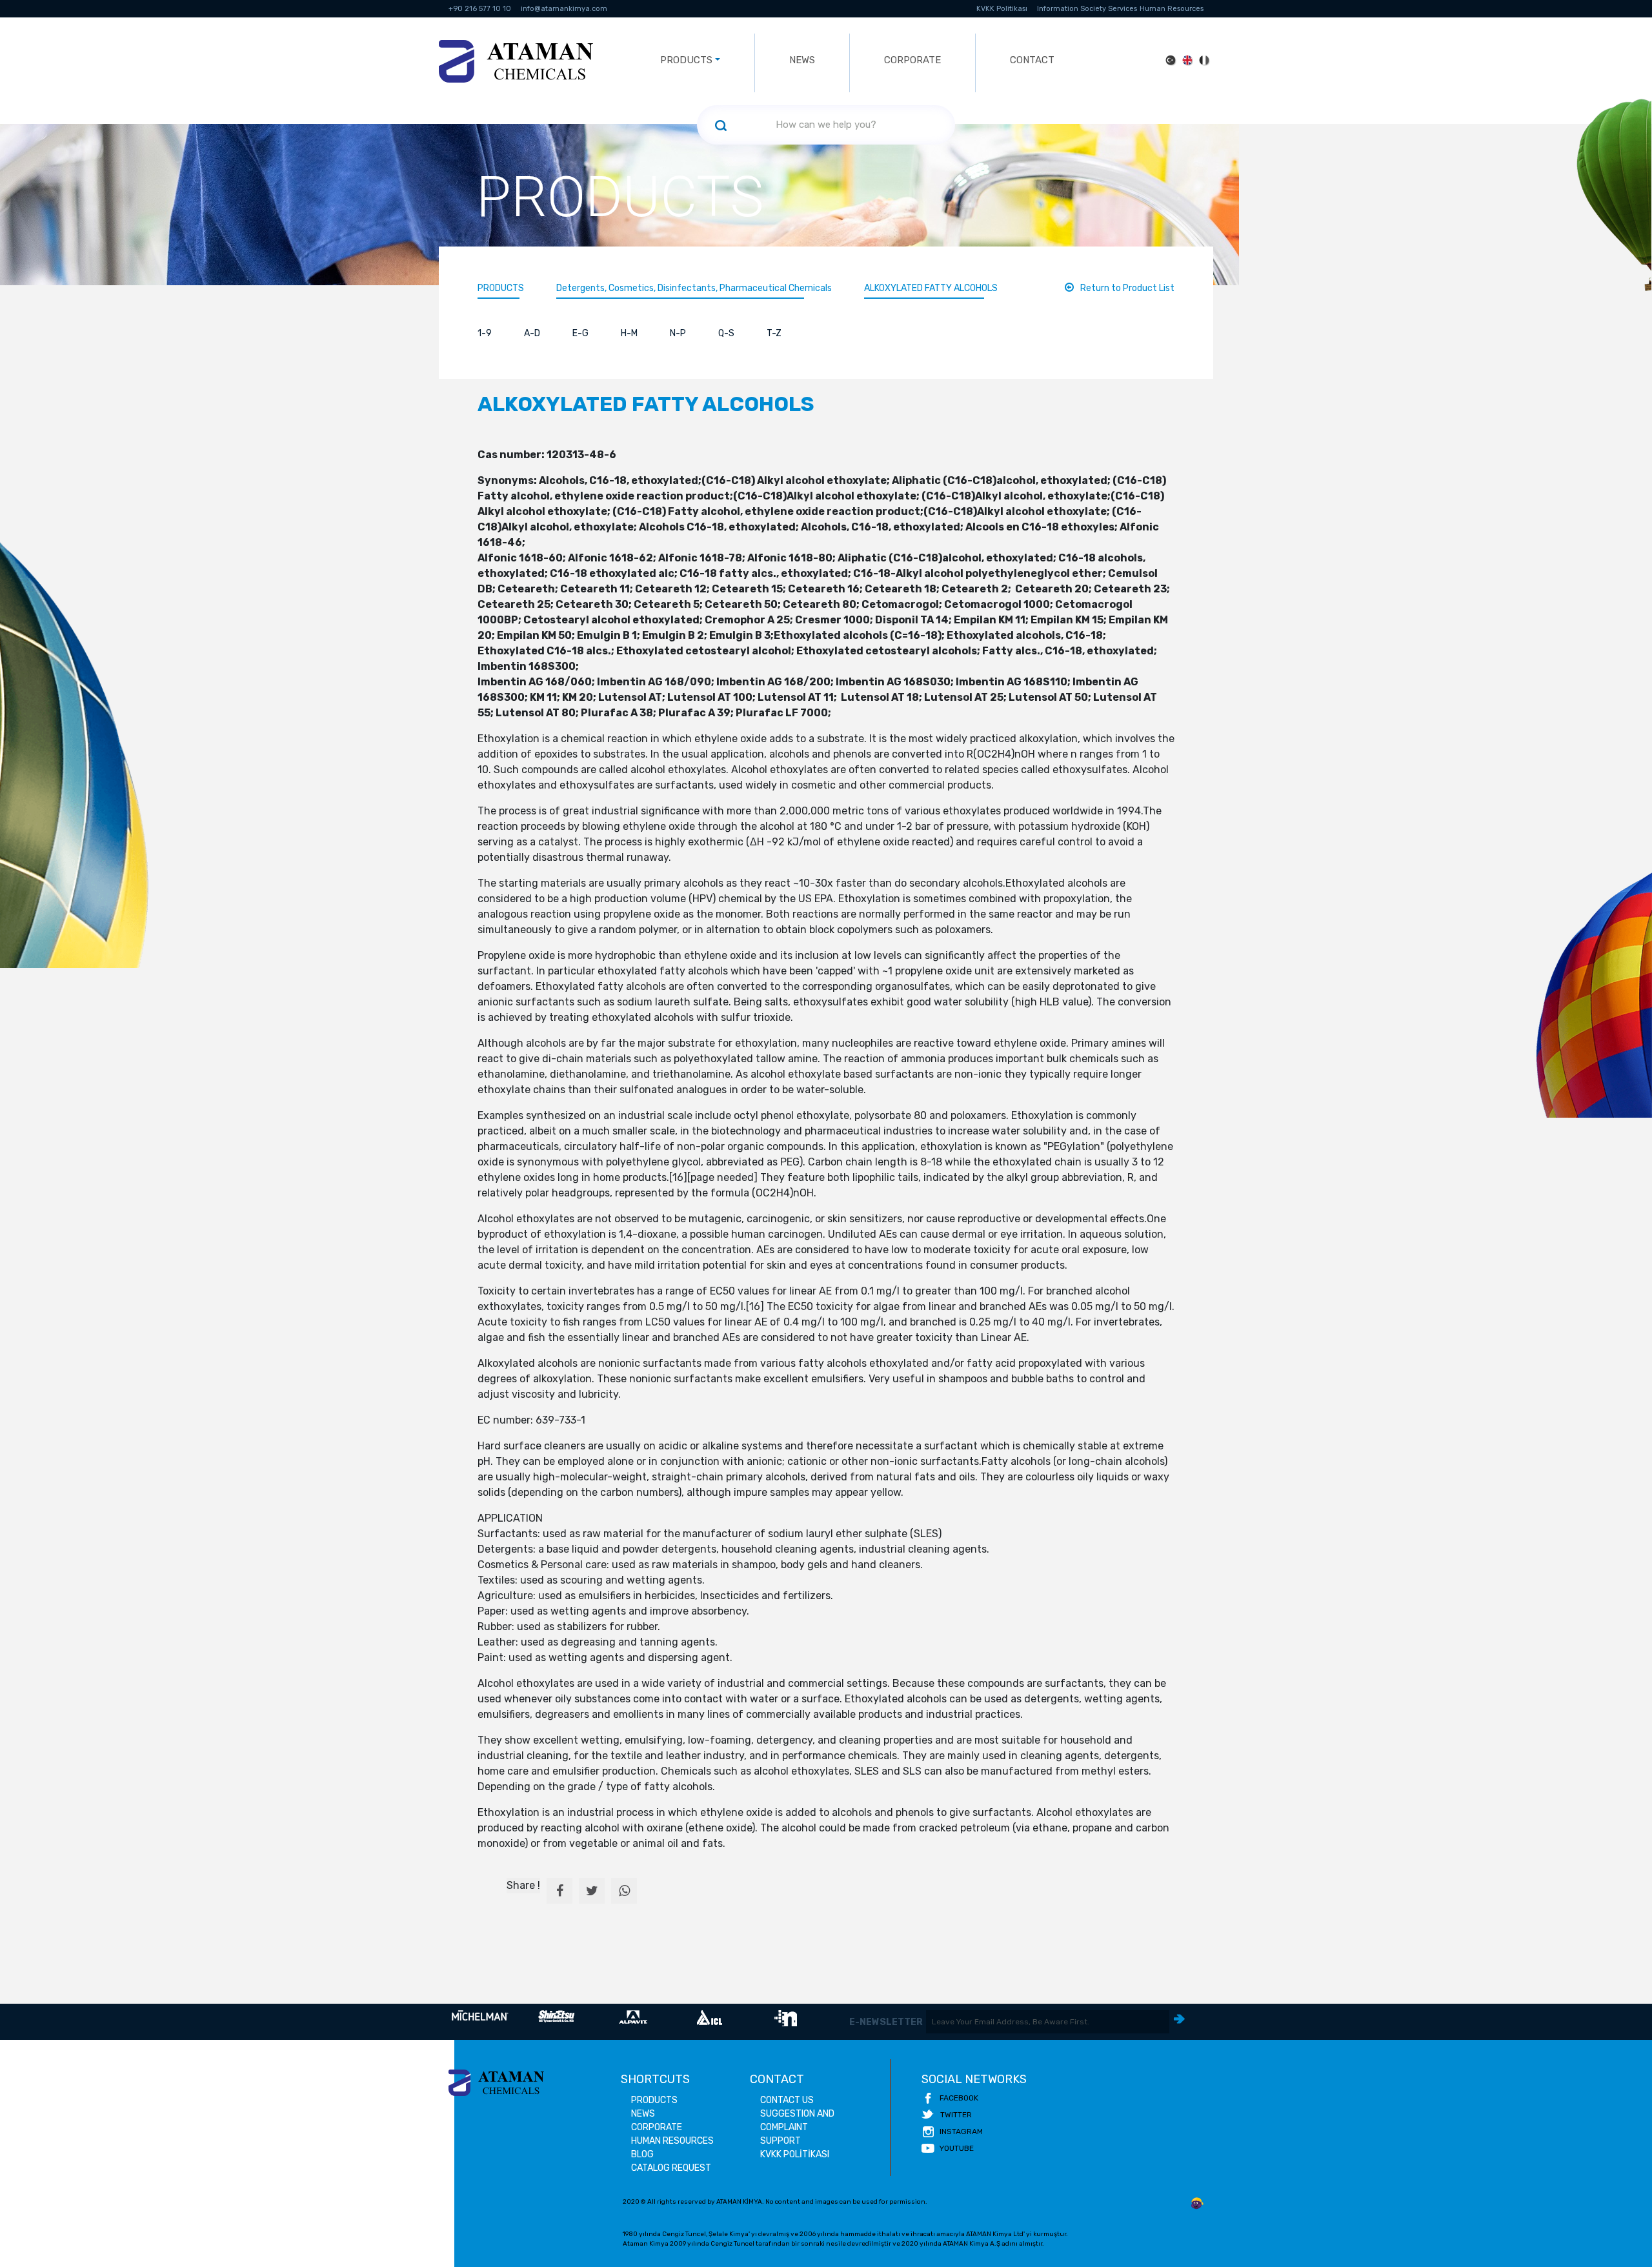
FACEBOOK (959, 2098)
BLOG (642, 2154)
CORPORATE (912, 60)
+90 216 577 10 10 (480, 9)
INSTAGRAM (961, 2131)
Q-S (726, 333)
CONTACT (1032, 60)
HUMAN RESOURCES (672, 2141)
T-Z (774, 333)
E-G (580, 333)
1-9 (485, 333)
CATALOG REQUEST (671, 2168)
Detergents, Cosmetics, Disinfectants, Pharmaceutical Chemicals (694, 288)
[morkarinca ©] (1197, 2204)
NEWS (802, 60)
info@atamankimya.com (564, 9)
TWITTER (956, 2115)
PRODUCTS (501, 288)
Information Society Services (1087, 9)
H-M (629, 333)
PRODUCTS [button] (686, 60)
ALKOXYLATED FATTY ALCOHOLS (931, 288)
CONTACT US (787, 2100)
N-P (678, 333)
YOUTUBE (957, 2148)
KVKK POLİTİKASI (795, 2154)
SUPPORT (781, 2141)
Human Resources (1172, 9)
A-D (532, 333)
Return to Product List (1127, 288)
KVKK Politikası (1002, 9)
